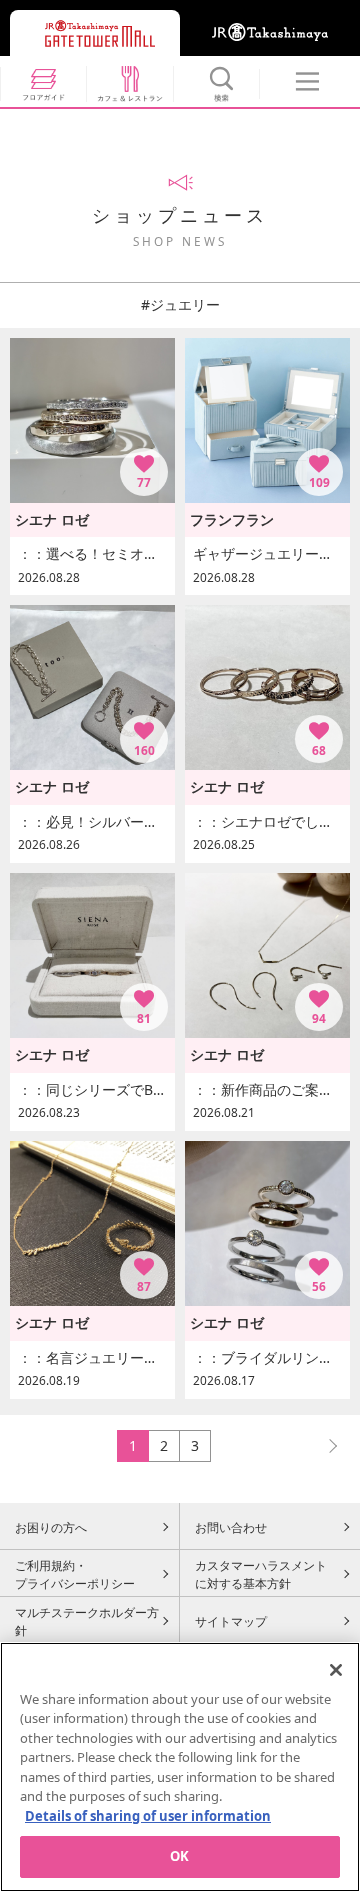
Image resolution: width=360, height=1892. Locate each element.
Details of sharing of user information (148, 1816)
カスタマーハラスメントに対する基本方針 (261, 1574)
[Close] (336, 1670)
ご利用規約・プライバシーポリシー (75, 1574)
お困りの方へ (51, 1527)
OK (179, 1856)
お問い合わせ (231, 1527)
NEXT (324, 1445)
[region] (180, 1767)
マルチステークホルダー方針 (87, 1621)
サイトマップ (231, 1621)
